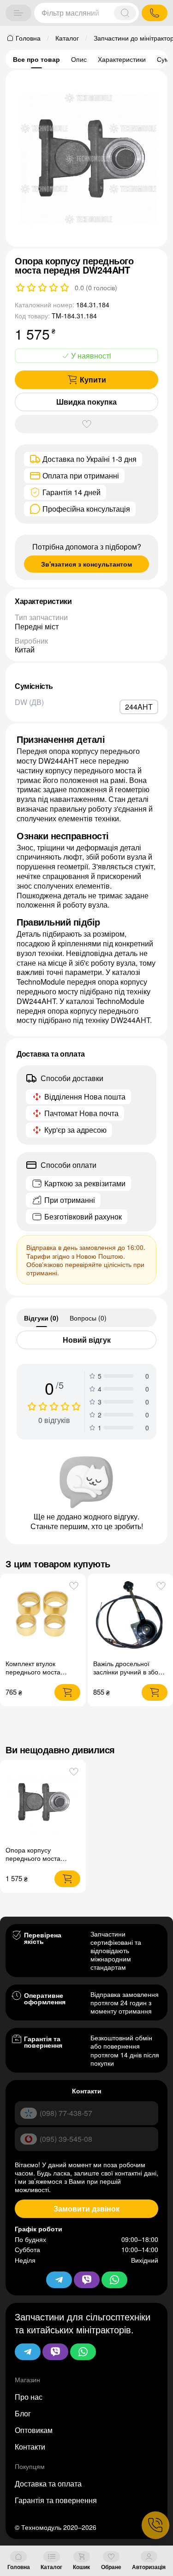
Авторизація (149, 2567)
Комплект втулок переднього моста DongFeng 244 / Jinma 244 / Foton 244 (39, 1676)
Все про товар (36, 59)
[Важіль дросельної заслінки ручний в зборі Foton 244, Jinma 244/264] (130, 1616)
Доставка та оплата (48, 2483)
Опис (79, 59)
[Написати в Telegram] (28, 2352)
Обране (111, 2567)
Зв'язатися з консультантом (86, 564)
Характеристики (122, 59)
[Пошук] (125, 13)
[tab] (41, 1318)
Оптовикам (34, 2430)
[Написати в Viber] (55, 2352)
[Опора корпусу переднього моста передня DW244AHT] (43, 1803)
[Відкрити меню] (18, 13)
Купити (93, 380)
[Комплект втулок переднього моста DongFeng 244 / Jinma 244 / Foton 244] (43, 1616)
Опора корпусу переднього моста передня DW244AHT (37, 1858)
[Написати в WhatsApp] (83, 2352)
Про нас (29, 2397)
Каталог (51, 2567)
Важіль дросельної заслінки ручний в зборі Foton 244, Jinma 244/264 (128, 1676)
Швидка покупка (86, 402)
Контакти (30, 2447)
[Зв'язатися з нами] (155, 2525)
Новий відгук (87, 1340)
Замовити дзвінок (86, 2208)
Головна (19, 2567)
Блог (23, 2413)
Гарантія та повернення (56, 2500)
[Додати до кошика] (67, 1692)
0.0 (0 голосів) (96, 287)
